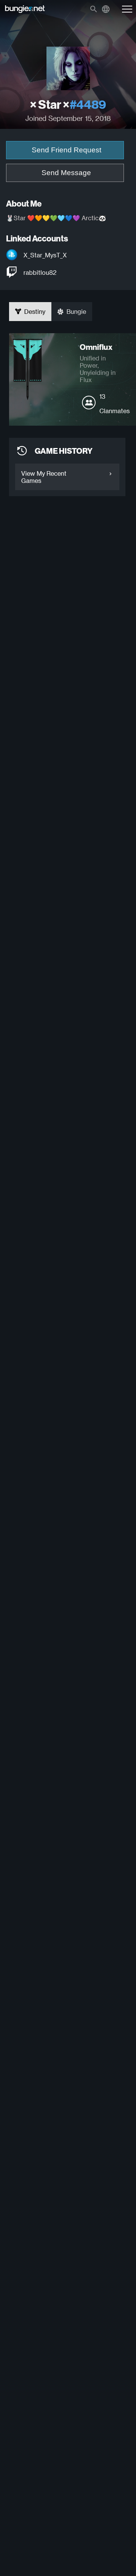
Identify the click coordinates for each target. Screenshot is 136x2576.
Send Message (66, 173)
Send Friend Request (66, 150)
